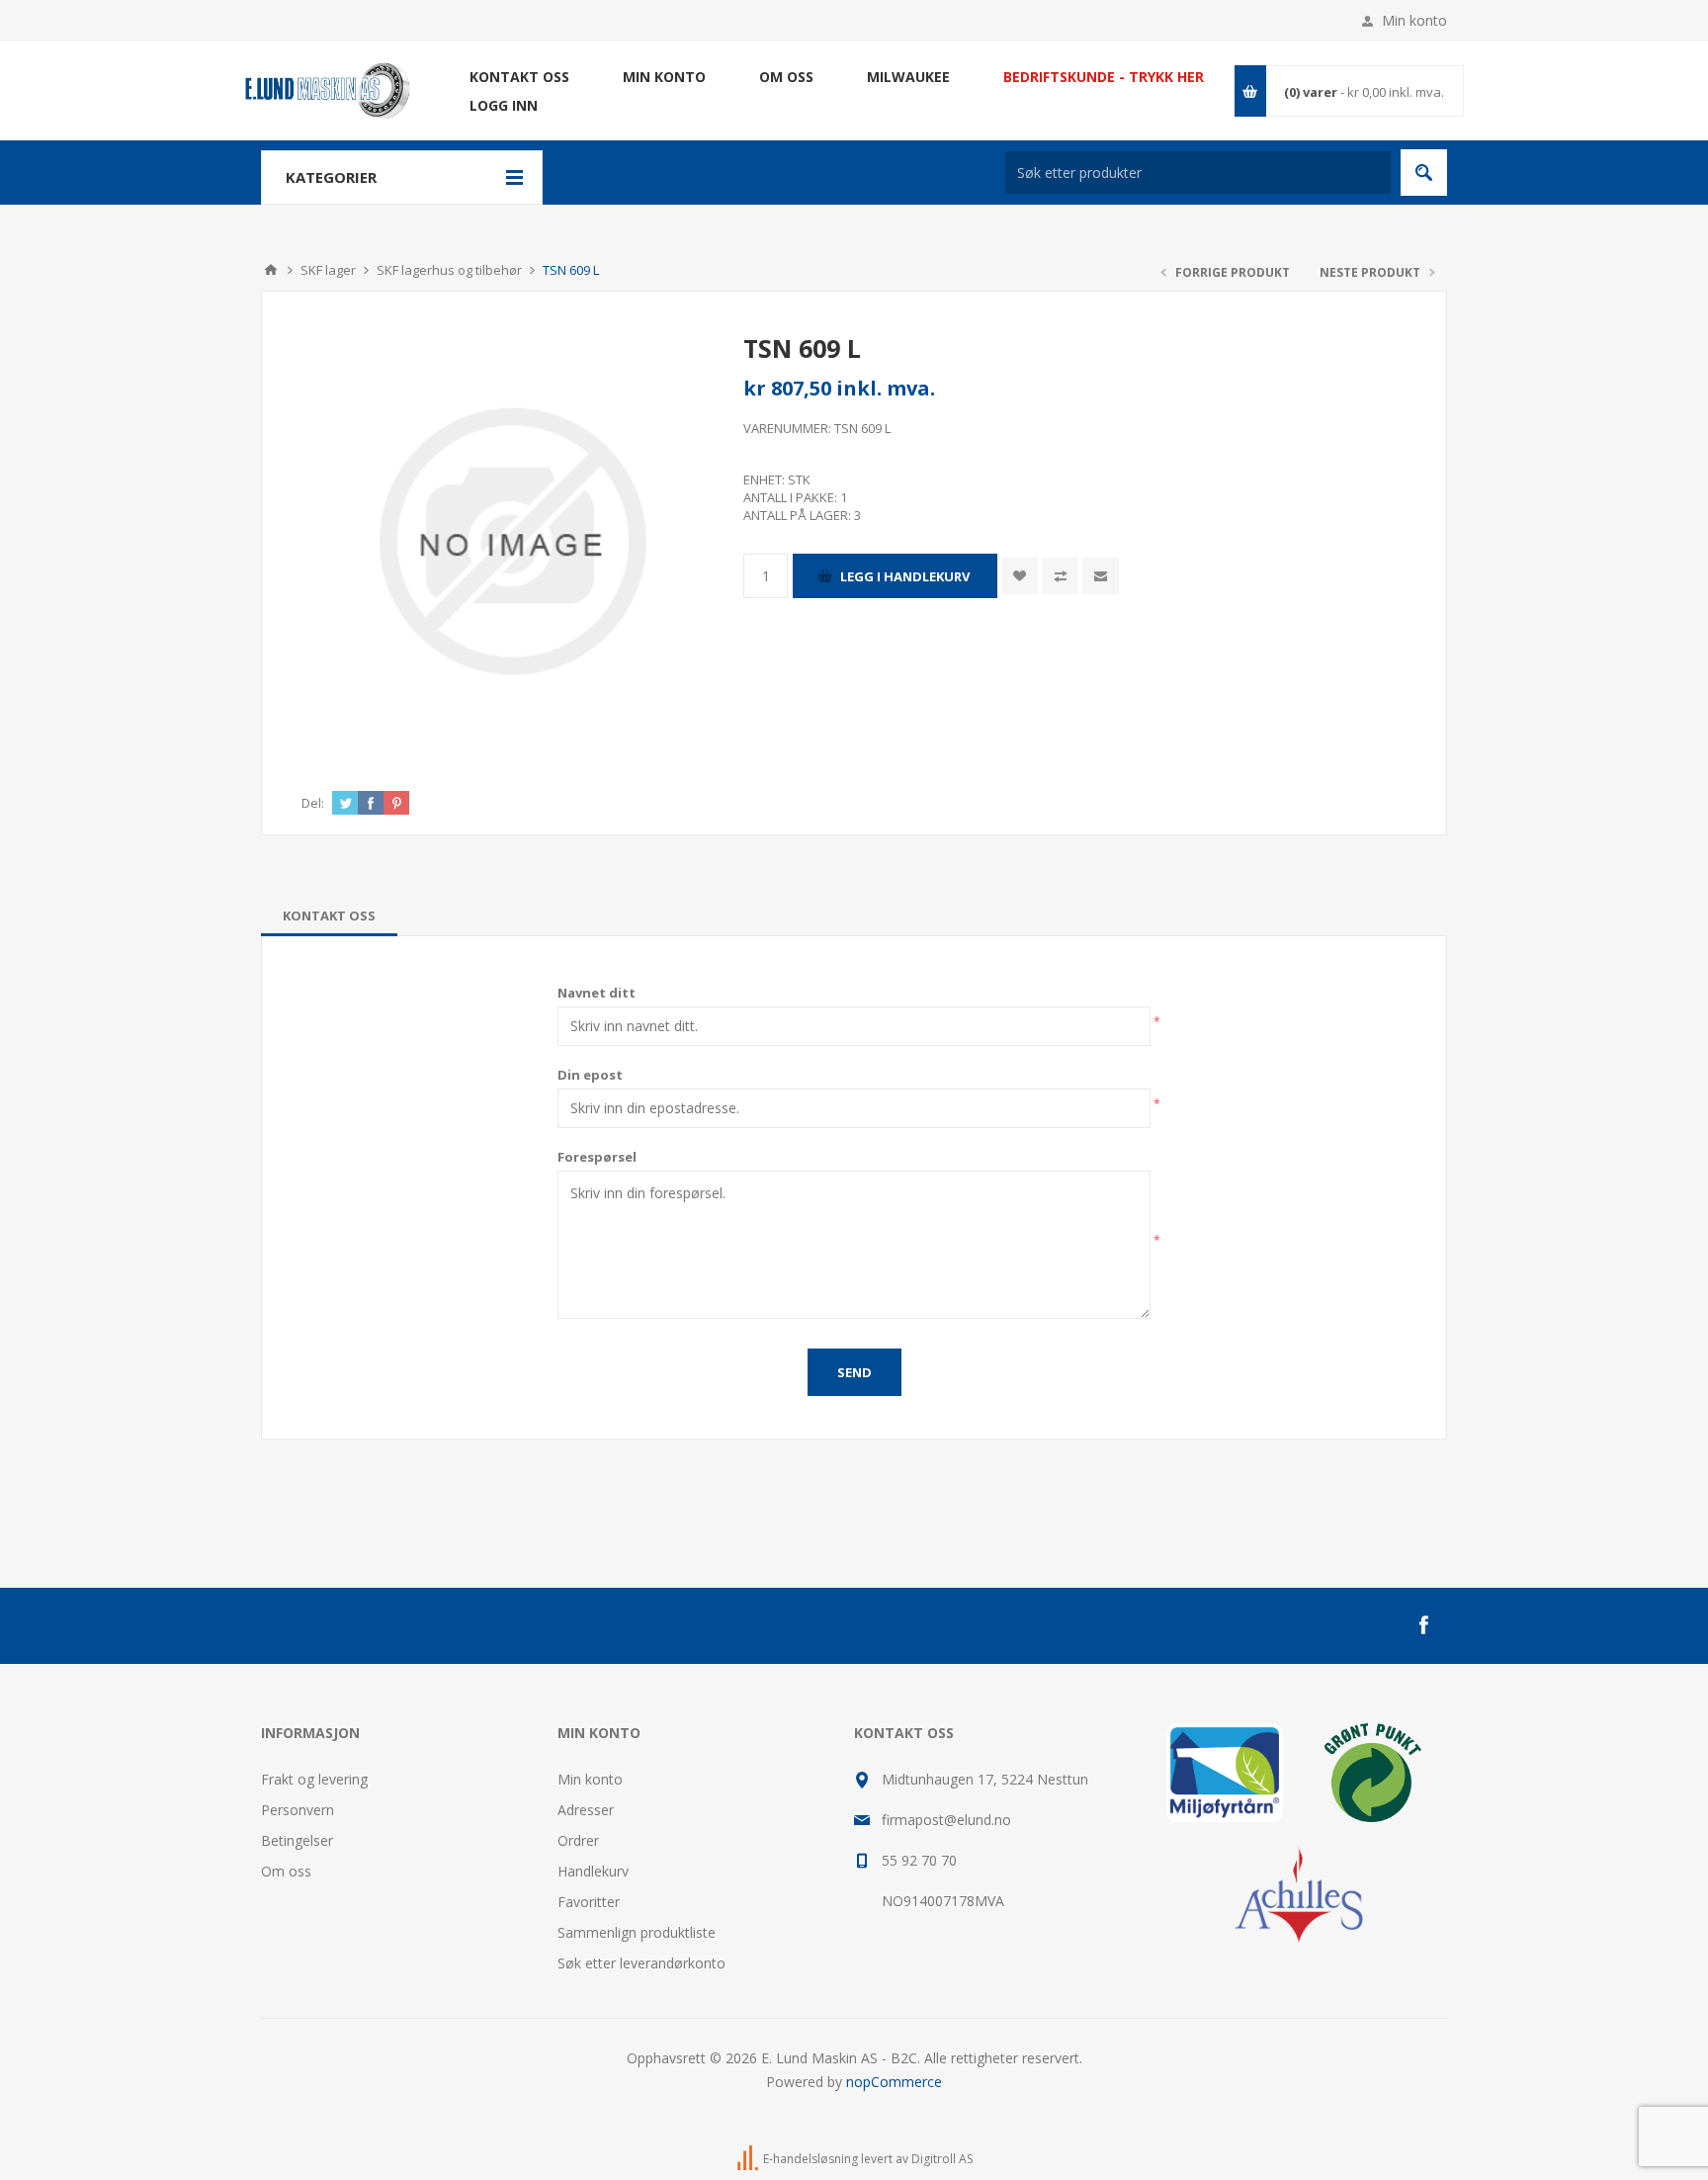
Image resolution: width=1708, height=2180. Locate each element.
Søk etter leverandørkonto (641, 1963)
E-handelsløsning (811, 2159)
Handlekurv (593, 1871)
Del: (313, 803)
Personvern (298, 1810)
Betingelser (297, 1840)
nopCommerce (894, 2082)
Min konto (1414, 20)
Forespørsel (597, 1157)
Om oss (286, 1871)
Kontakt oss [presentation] (329, 916)
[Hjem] (271, 270)
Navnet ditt (597, 993)
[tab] (329, 916)
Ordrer (578, 1840)
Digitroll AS (942, 2159)
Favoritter (589, 1902)
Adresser (586, 1810)
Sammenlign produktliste (637, 1932)
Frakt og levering (314, 1779)
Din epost (590, 1075)
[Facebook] (1423, 1625)
